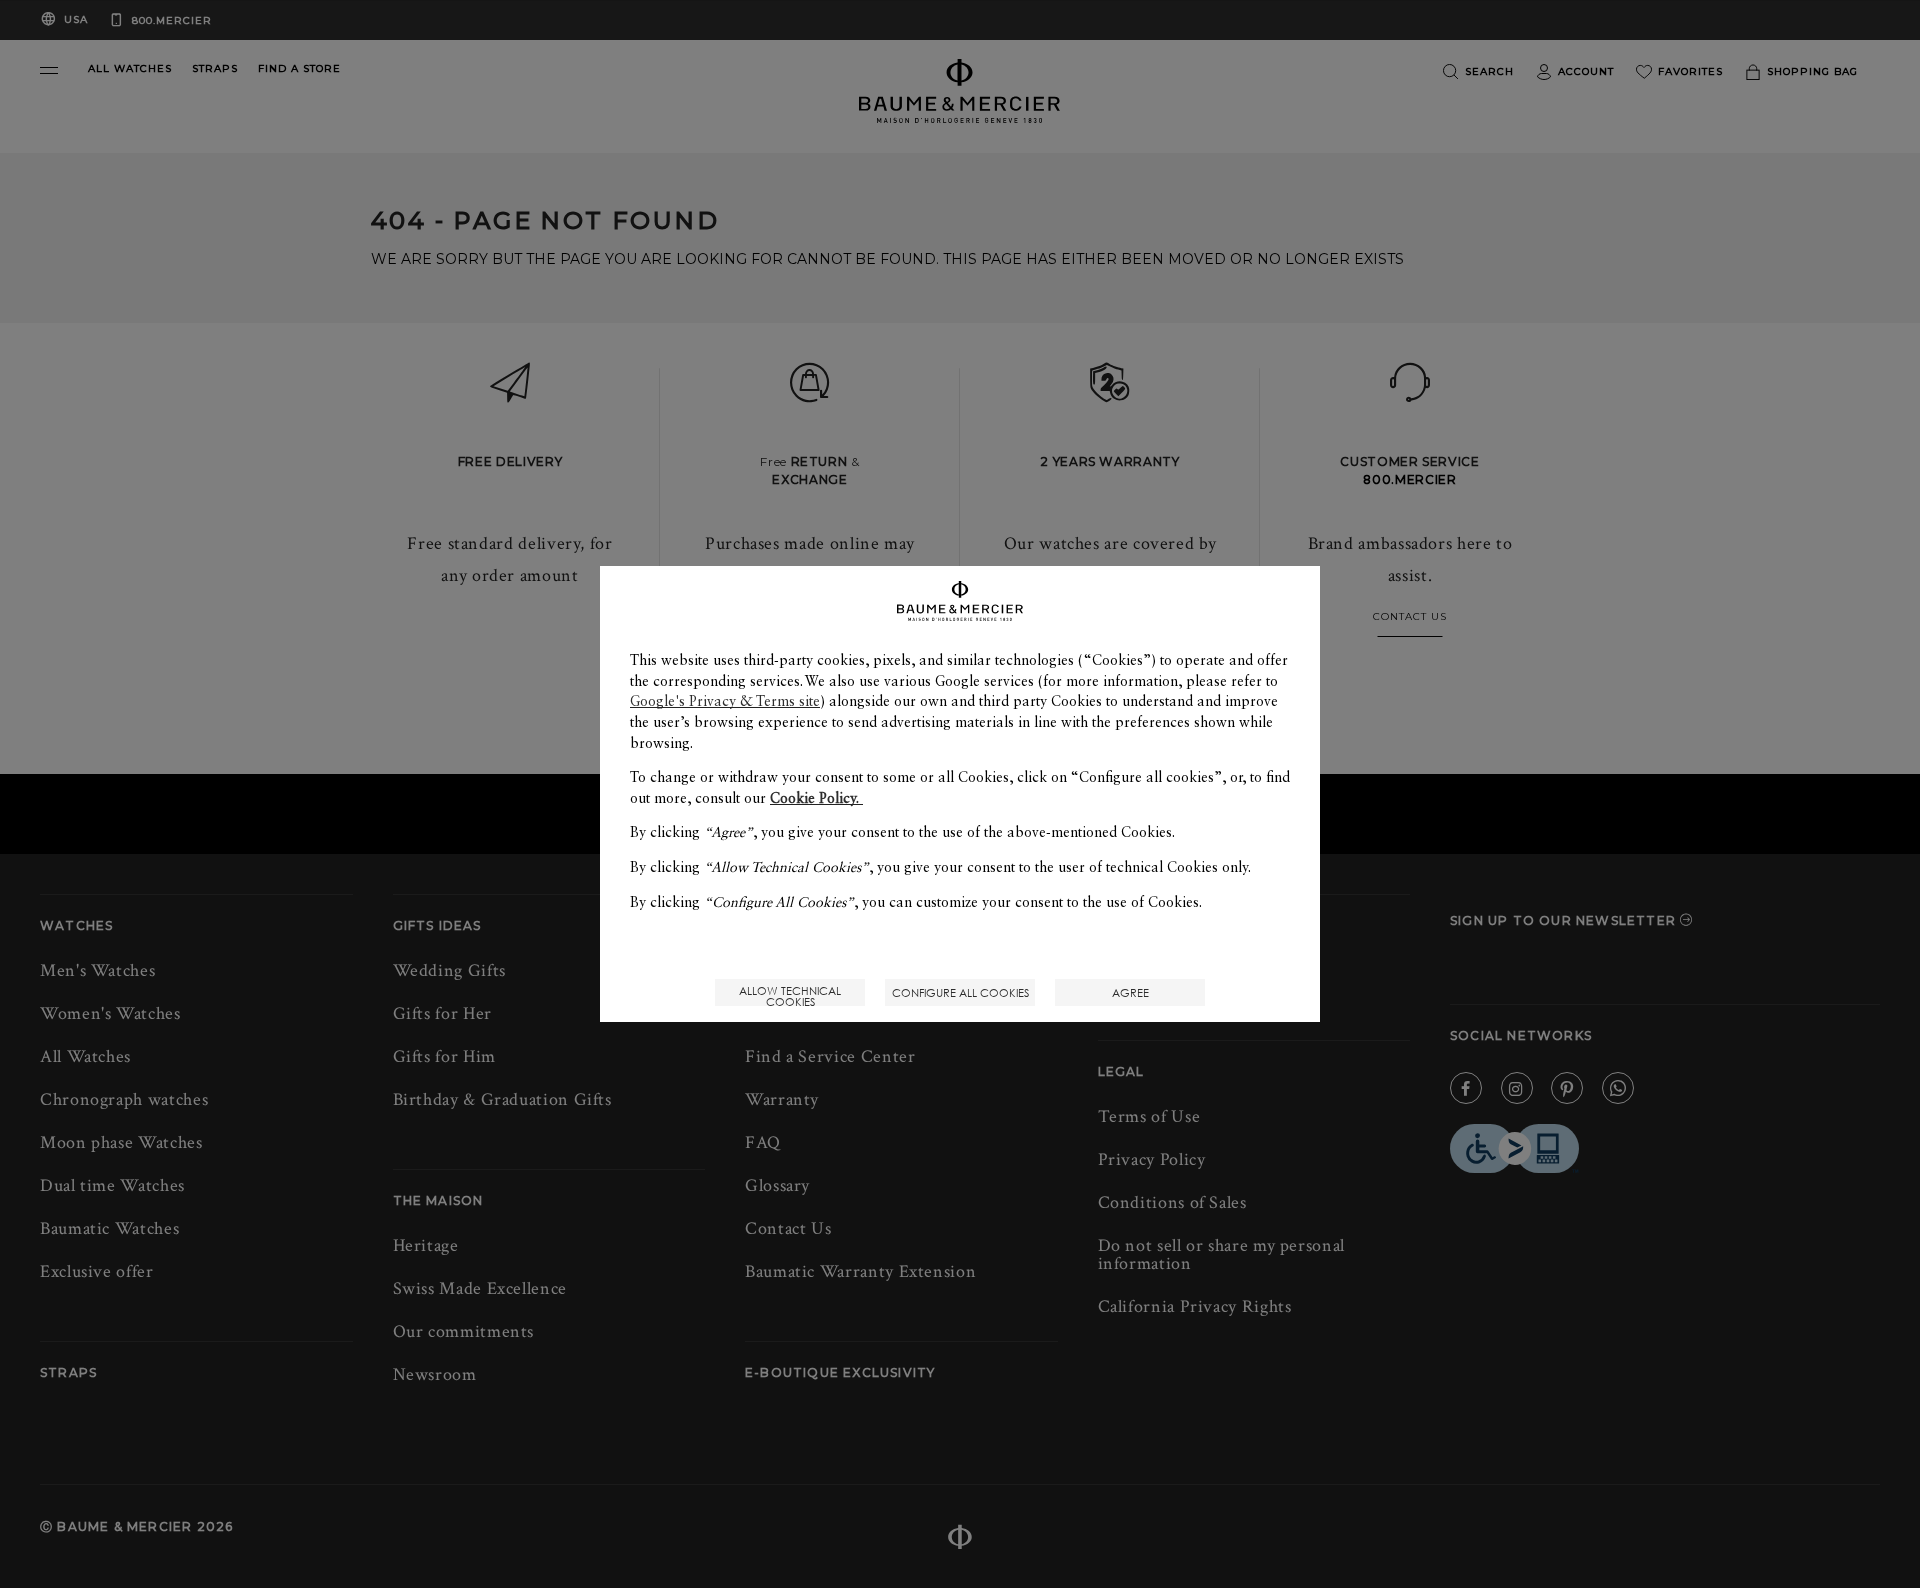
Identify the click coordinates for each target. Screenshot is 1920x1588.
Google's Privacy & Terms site (725, 701)
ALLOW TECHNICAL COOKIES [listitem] (790, 994)
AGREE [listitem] (1130, 992)
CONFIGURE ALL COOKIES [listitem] (960, 992)
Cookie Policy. (816, 798)
